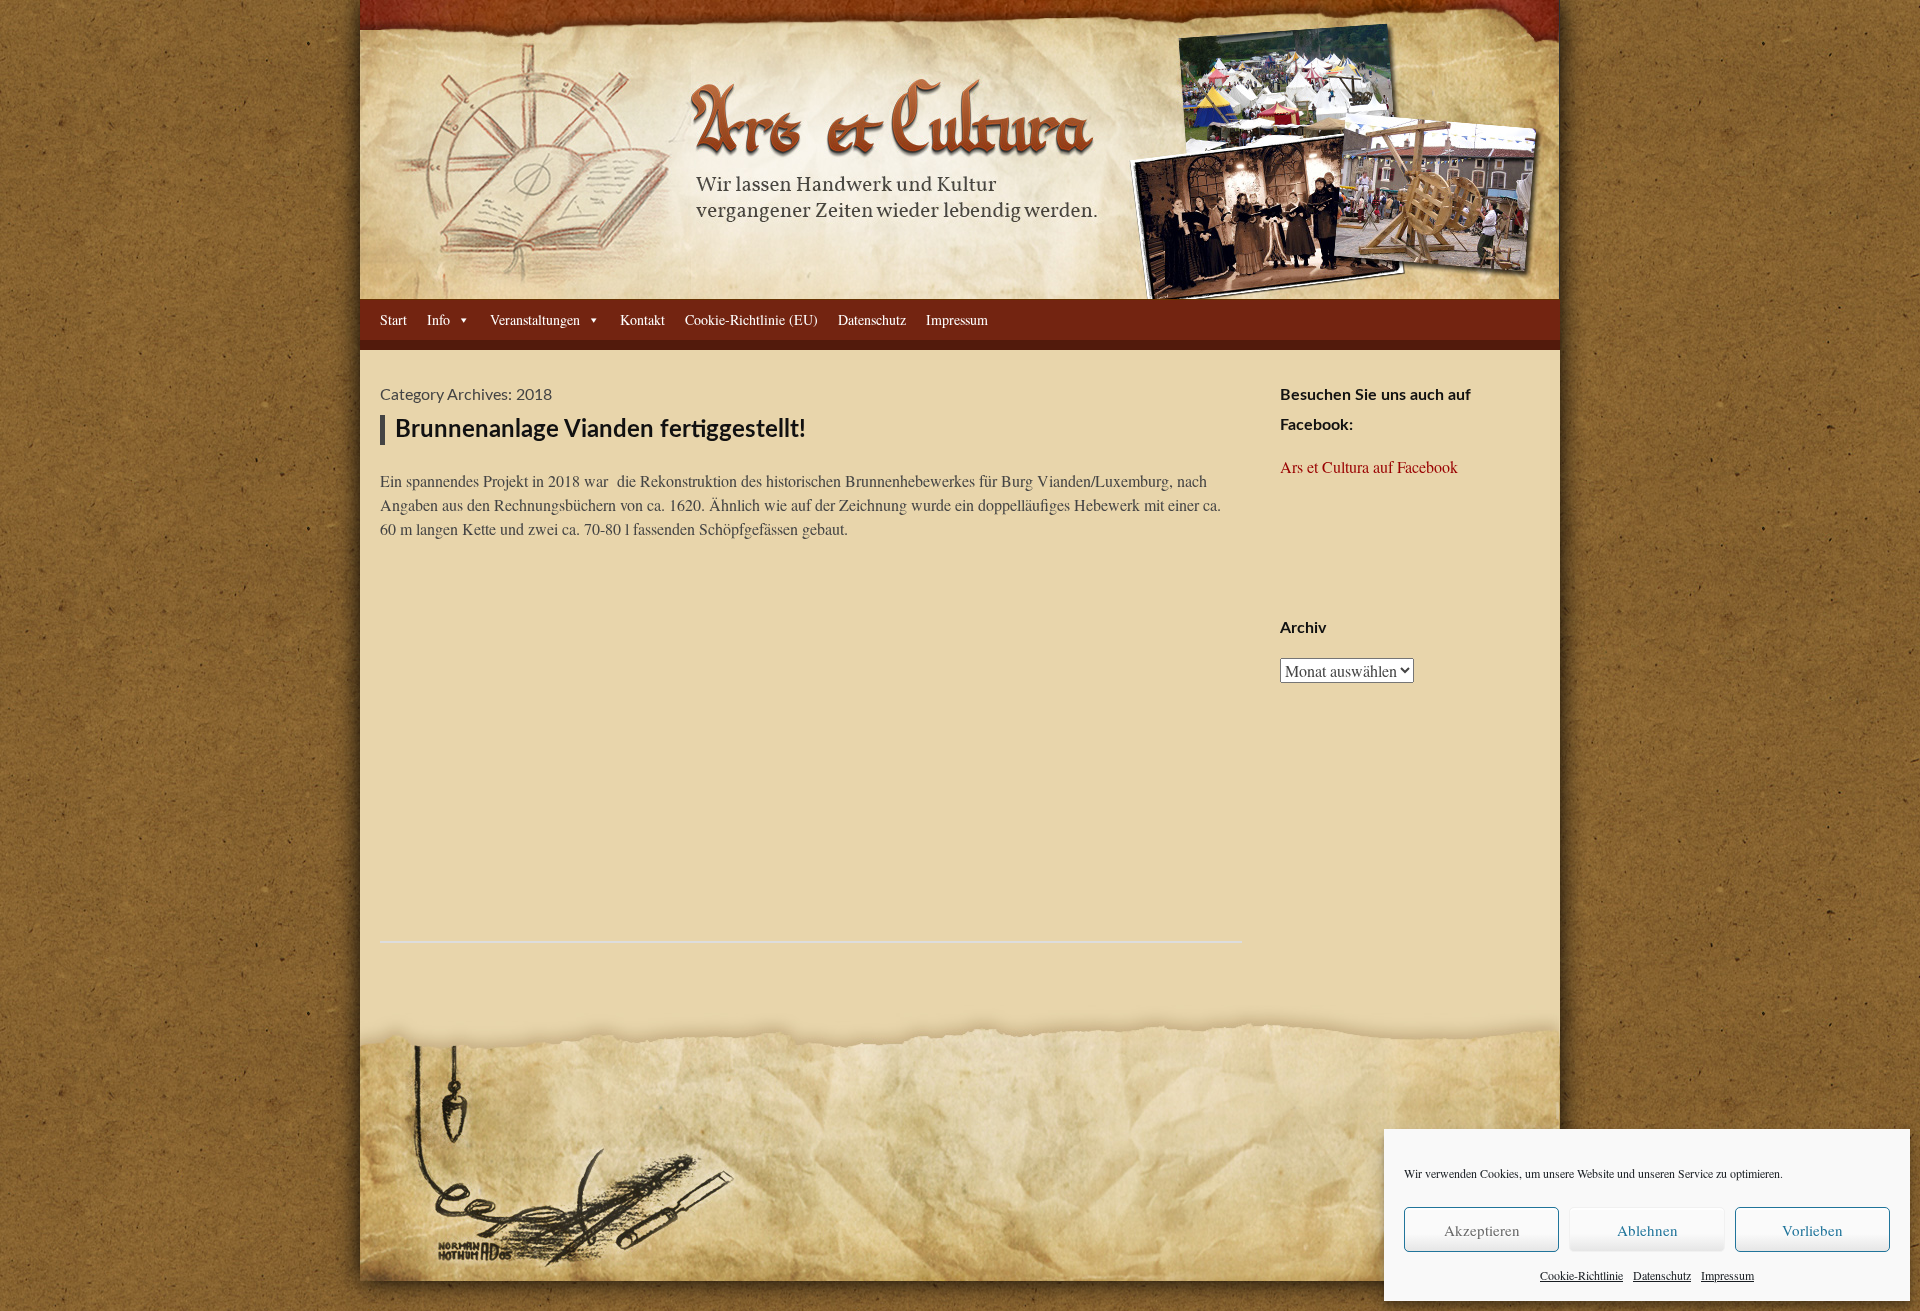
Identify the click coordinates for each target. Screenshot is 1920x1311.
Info (438, 319)
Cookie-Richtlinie (1581, 1275)
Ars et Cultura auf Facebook (1369, 466)
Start (393, 319)
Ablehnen (1647, 1230)
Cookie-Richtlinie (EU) (751, 319)
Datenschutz (1662, 1275)
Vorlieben (1812, 1230)
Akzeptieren (1482, 1230)
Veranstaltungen (535, 319)
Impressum (1727, 1275)
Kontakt (642, 319)
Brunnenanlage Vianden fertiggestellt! (600, 430)
